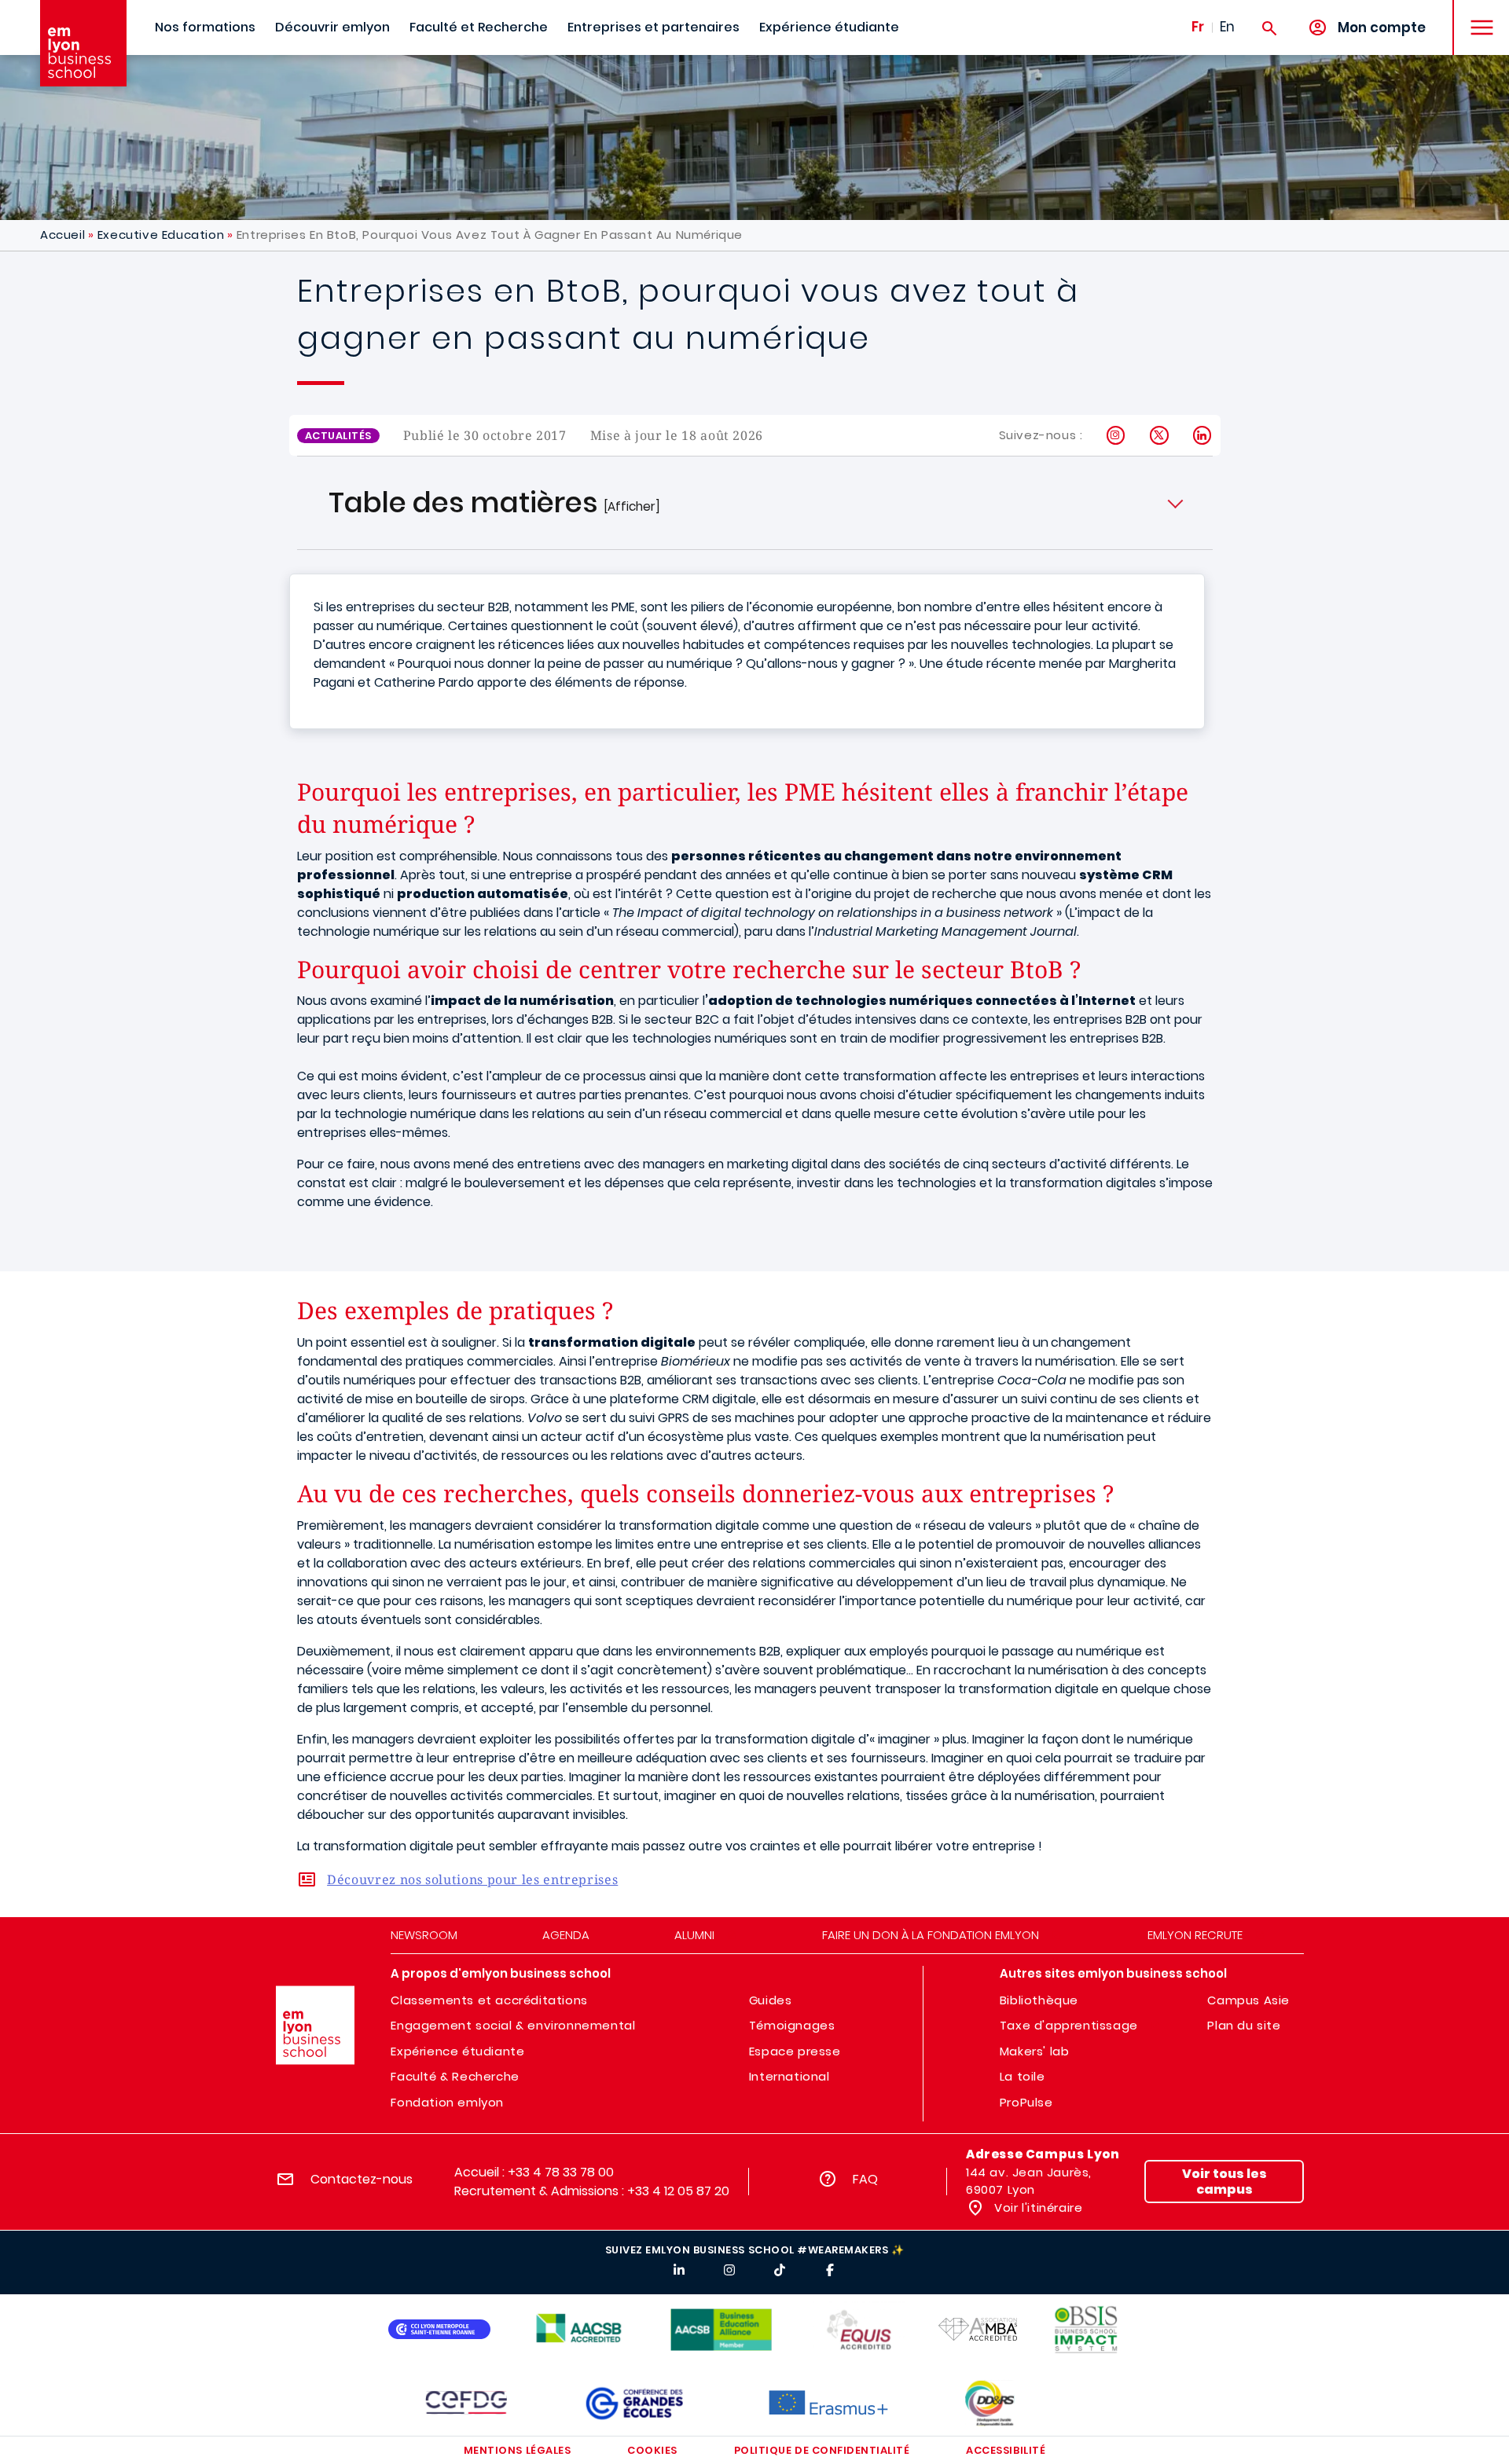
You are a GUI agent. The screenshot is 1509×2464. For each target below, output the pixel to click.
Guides (771, 2000)
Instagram (1116, 435)
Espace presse (795, 2051)
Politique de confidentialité (822, 2450)
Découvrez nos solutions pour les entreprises (472, 1879)
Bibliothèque (1039, 2000)
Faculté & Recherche (455, 2076)
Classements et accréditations (489, 2000)
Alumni (694, 1935)
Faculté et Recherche (479, 27)
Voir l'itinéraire (1037, 2207)
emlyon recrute (1195, 1935)
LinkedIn (1203, 435)
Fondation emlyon (447, 2102)
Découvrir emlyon (332, 27)
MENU (1476, 15)
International (789, 2076)
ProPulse (1026, 2102)
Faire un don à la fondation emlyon (931, 1935)
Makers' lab (1035, 2051)
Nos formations (205, 27)
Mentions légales (517, 2450)
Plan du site (1244, 2025)
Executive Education (161, 235)
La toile (1023, 2076)
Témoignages (792, 2025)
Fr (1198, 27)
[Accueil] (83, 43)
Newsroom (424, 1935)
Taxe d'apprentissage (1069, 2025)
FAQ (865, 2179)
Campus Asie (1248, 2000)
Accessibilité (1006, 2450)
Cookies (652, 2450)
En (1227, 27)
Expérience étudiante (829, 27)
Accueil (62, 235)
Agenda (566, 1935)
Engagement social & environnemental (513, 2025)
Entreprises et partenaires (654, 27)
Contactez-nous (362, 2179)
